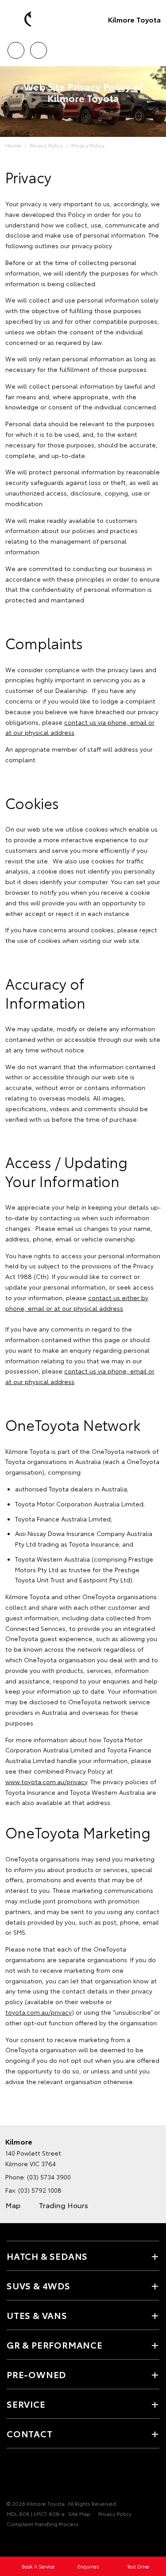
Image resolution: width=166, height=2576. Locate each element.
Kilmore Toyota (134, 19)
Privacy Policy (46, 145)
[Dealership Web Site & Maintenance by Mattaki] (24, 2542)
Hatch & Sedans (47, 2256)
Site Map (79, 2514)
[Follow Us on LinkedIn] (57, 2476)
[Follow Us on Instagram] (42, 2476)
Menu (154, 47)
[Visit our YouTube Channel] (27, 2476)
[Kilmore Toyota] (20, 19)
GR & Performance (55, 2345)
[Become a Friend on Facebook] (12, 2476)
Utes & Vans (37, 2315)
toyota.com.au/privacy (39, 2012)
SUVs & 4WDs (39, 2285)
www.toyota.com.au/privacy (46, 1782)
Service (26, 2404)
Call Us (16, 47)
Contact (30, 2433)
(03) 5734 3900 (49, 2177)
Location (38, 47)
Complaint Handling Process (43, 2524)
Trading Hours (64, 2205)
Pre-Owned (36, 2374)
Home (13, 145)
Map (13, 2205)
